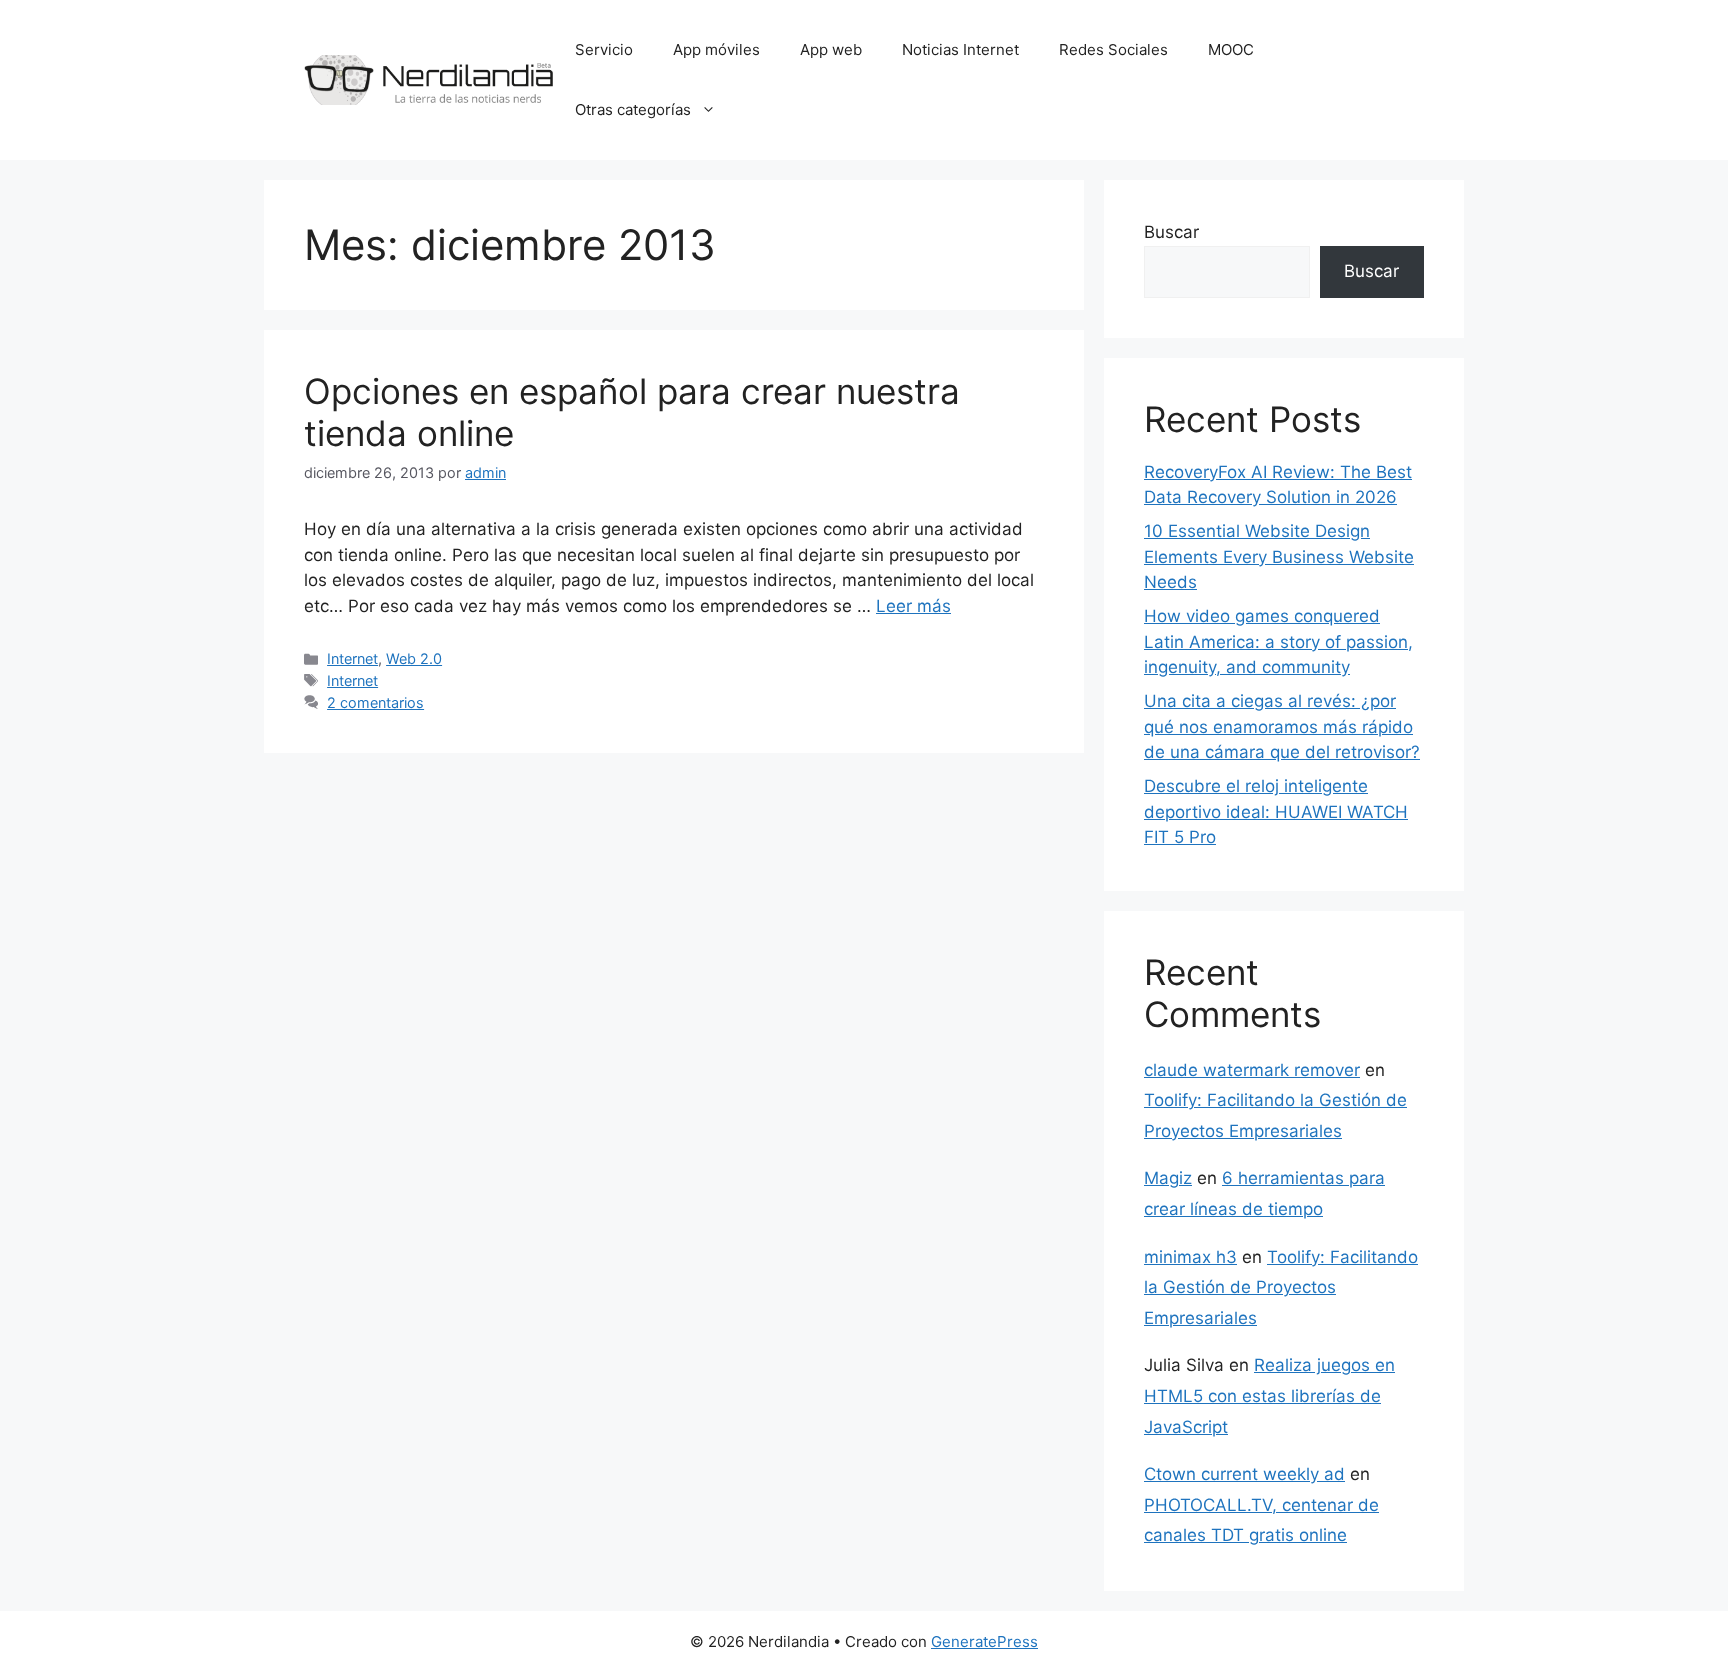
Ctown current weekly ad (1244, 1474)
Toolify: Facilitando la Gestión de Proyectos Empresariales (1281, 1287)
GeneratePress (984, 1641)
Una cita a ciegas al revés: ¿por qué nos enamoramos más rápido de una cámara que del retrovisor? (1282, 726)
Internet (352, 658)
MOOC (1231, 49)
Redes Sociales (1113, 49)
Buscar (1171, 232)
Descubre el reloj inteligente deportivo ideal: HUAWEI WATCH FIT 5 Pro (1276, 811)
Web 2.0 (414, 658)
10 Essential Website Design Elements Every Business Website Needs (1279, 556)
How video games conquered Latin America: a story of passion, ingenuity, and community (1278, 641)
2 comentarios (375, 702)
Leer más (913, 606)
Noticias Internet (960, 49)
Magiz (1168, 1178)
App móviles (716, 49)
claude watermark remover (1252, 1070)
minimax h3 (1190, 1257)
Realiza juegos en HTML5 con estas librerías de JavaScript (1269, 1395)
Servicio (604, 49)
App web (831, 49)
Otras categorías (633, 109)
